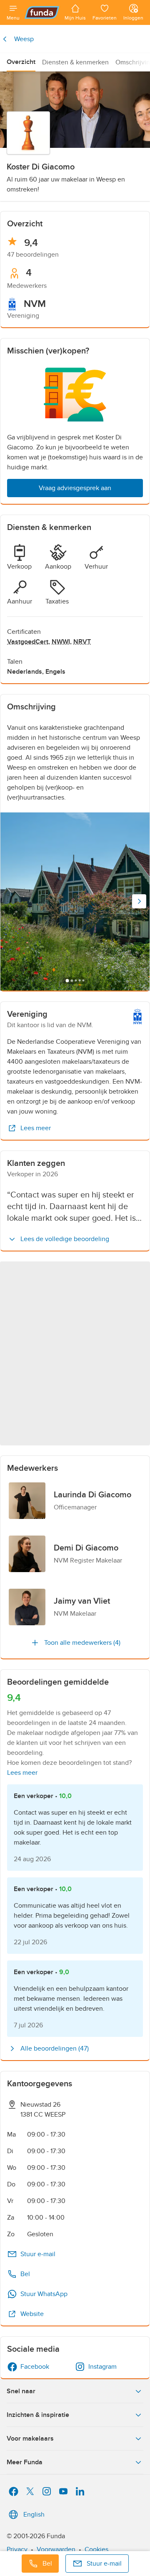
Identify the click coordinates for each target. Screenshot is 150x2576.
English (34, 2515)
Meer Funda (25, 2462)
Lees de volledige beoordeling (65, 1239)
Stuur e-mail (38, 2254)
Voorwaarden (56, 2549)
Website (32, 2314)
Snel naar (21, 2391)
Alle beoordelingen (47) (55, 2049)
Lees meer (36, 1128)
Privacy (17, 2549)
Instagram (102, 2367)
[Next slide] (139, 901)
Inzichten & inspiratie (38, 2415)
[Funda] (42, 12)
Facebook (35, 2367)
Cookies (96, 2549)
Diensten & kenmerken (75, 62)
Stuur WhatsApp (44, 2294)
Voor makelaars (30, 2439)
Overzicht (21, 62)
